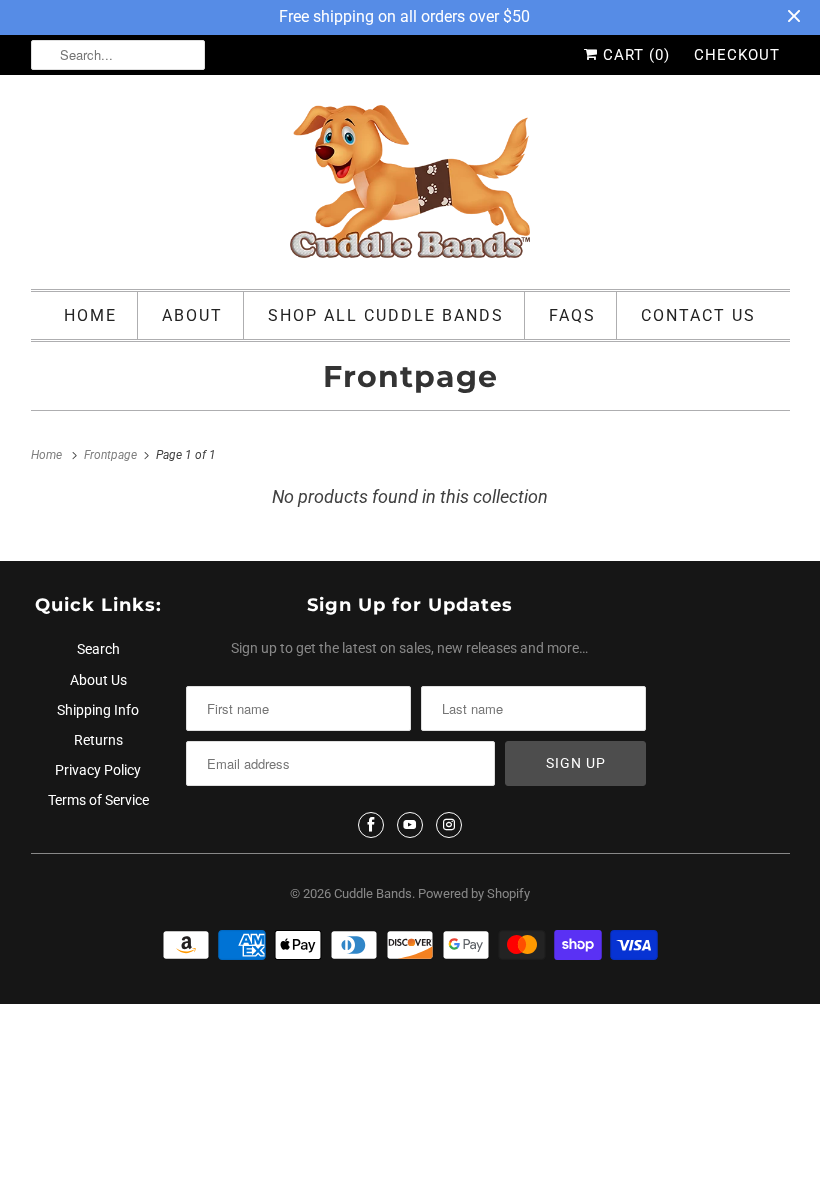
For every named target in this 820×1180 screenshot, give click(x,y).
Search (98, 649)
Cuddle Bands (373, 893)
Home (90, 315)
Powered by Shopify (474, 893)
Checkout (737, 55)
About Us (98, 680)
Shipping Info (98, 710)
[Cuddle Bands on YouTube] (410, 825)
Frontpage (410, 376)
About (192, 315)
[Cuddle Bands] (410, 187)
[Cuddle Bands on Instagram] (449, 825)
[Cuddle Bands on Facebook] (371, 825)
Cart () (634, 55)
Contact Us (698, 315)
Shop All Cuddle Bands (386, 315)
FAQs (572, 315)
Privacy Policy (98, 770)
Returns (98, 740)
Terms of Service (98, 800)
